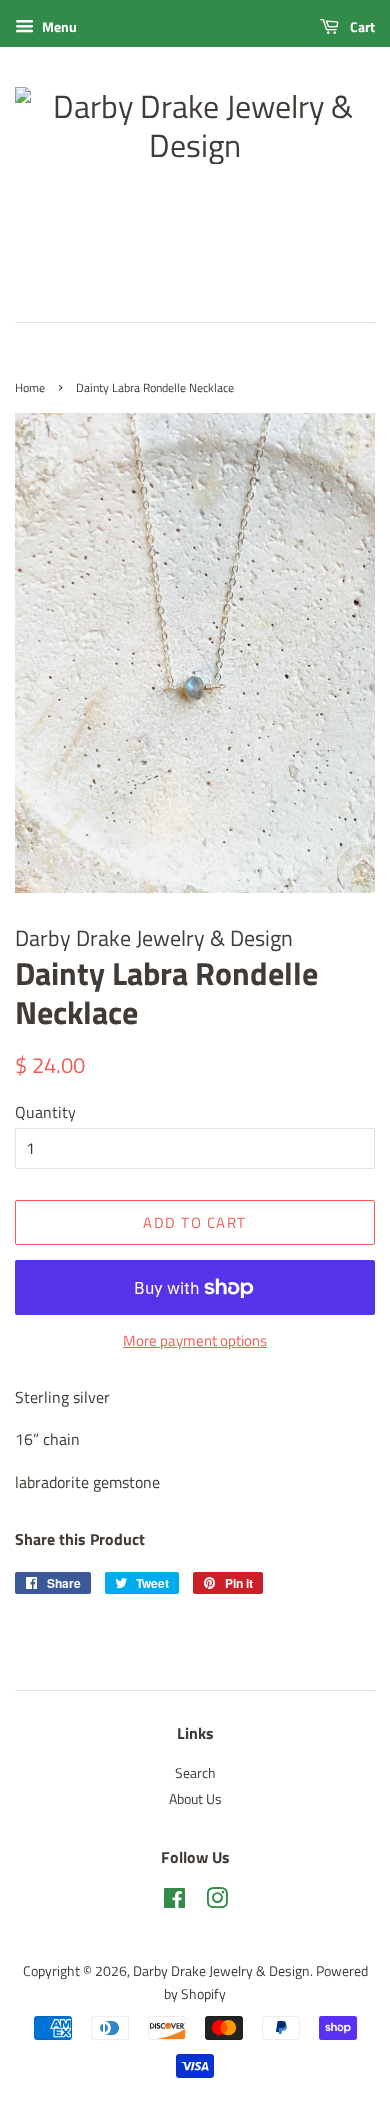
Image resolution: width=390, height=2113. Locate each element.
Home (30, 387)
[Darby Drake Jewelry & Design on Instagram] (217, 1902)
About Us (195, 1799)
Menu (58, 26)
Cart (361, 26)
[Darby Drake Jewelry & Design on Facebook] (174, 1902)
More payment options (195, 1340)
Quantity (45, 1112)
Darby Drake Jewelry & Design (221, 1971)
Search (195, 1773)
